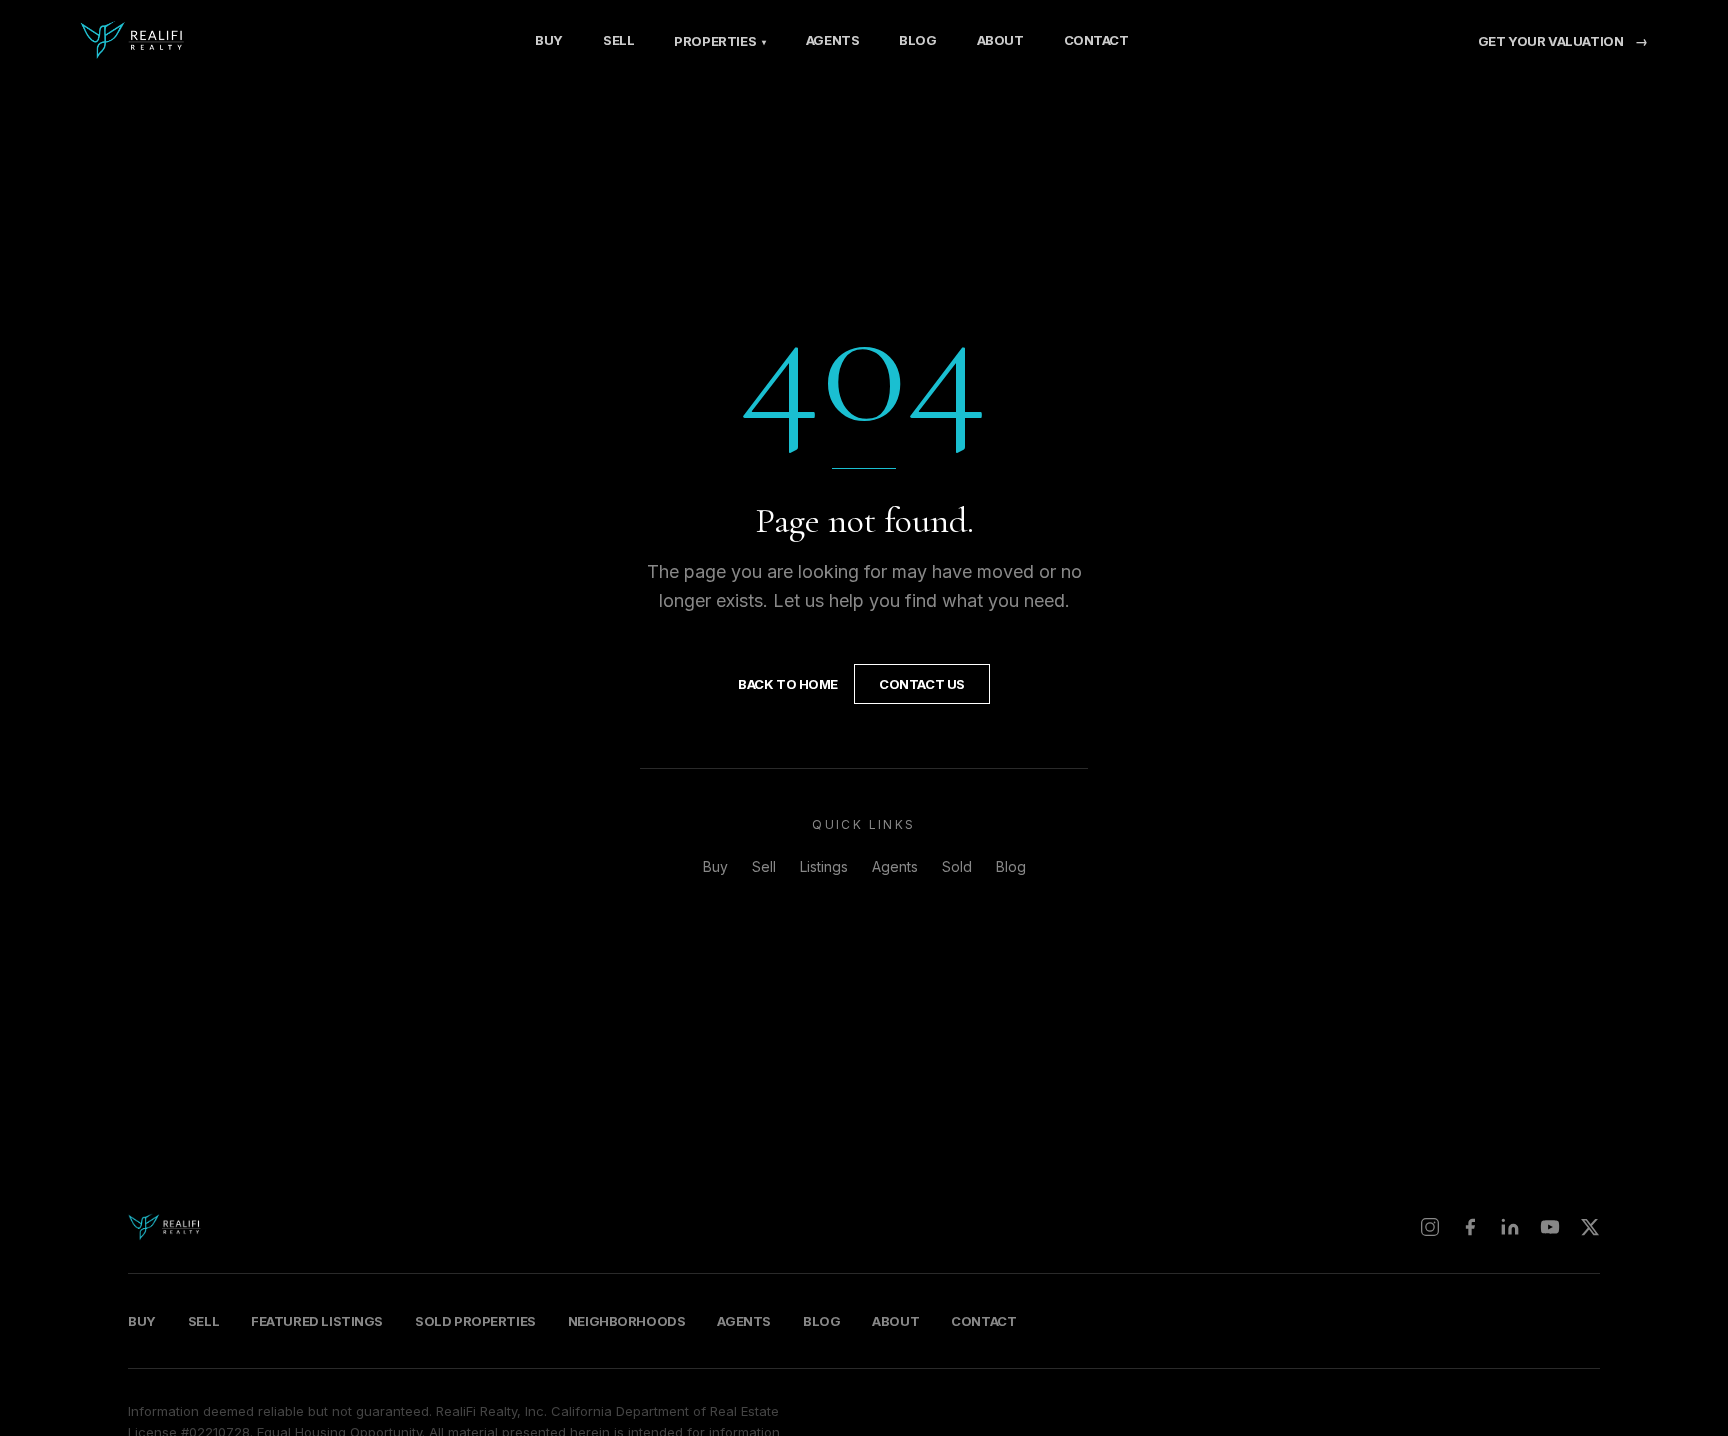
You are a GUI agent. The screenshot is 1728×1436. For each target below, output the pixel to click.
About (1000, 40)
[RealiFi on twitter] (1590, 1227)
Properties (719, 41)
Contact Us (922, 684)
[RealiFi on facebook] (1470, 1227)
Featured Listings (317, 1321)
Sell (618, 40)
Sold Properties (475, 1321)
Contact (1096, 40)
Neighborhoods (627, 1321)
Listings (824, 866)
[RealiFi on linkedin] (1510, 1227)
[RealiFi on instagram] (1430, 1227)
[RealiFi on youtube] (1550, 1227)
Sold (957, 866)
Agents (833, 40)
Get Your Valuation (1563, 41)
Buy (549, 40)
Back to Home (788, 684)
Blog (917, 40)
